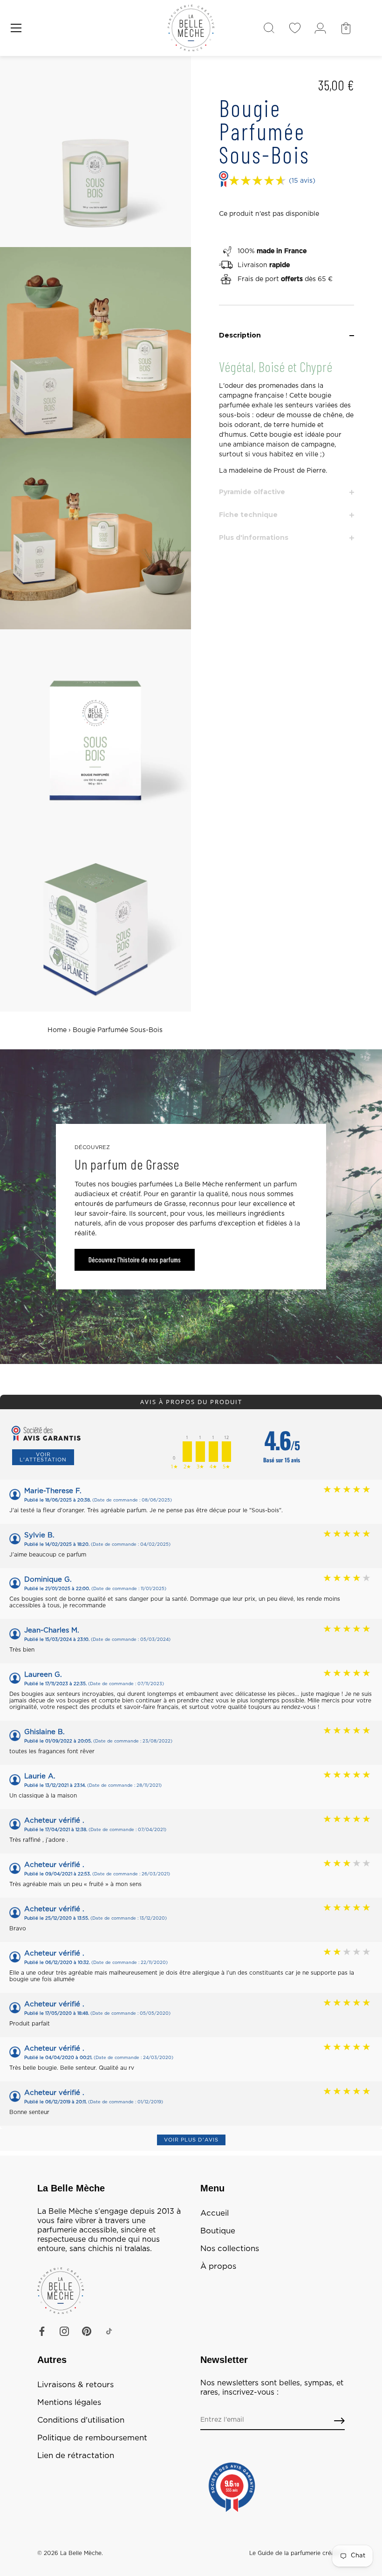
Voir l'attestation (43, 1457)
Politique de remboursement (92, 2438)
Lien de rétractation (76, 2456)
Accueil (215, 2213)
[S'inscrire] (339, 2421)
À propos (218, 2266)
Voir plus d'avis (191, 2140)
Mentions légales (69, 2403)
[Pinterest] (87, 2331)
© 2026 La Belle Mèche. (70, 2553)
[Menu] (16, 28)
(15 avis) (302, 181)
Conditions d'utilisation (81, 2420)
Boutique (218, 2231)
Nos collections (230, 2249)
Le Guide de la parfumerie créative (297, 2553)
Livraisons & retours (75, 2385)
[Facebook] (42, 2331)
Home (57, 1030)
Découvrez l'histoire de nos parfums (135, 1260)
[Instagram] (64, 2331)
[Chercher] (269, 28)
